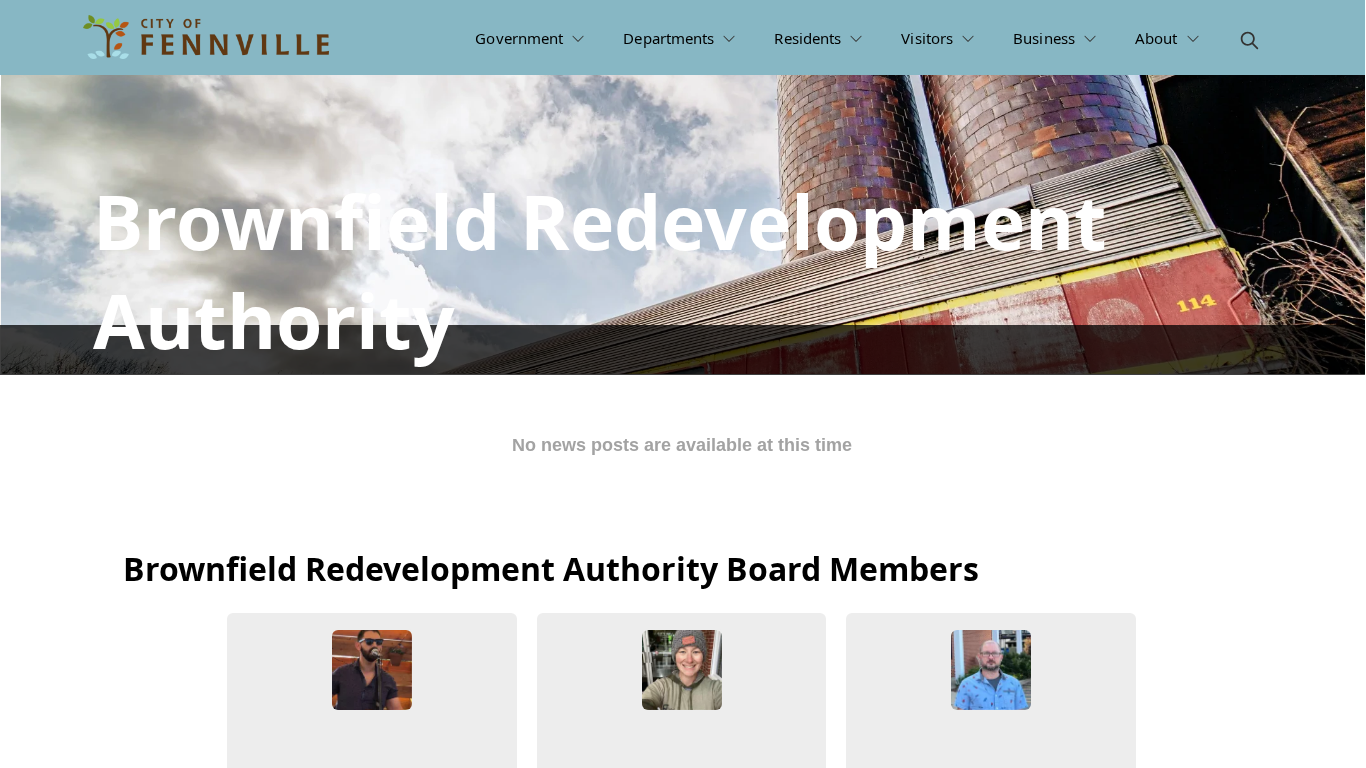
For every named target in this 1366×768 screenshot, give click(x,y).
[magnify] (1249, 40)
